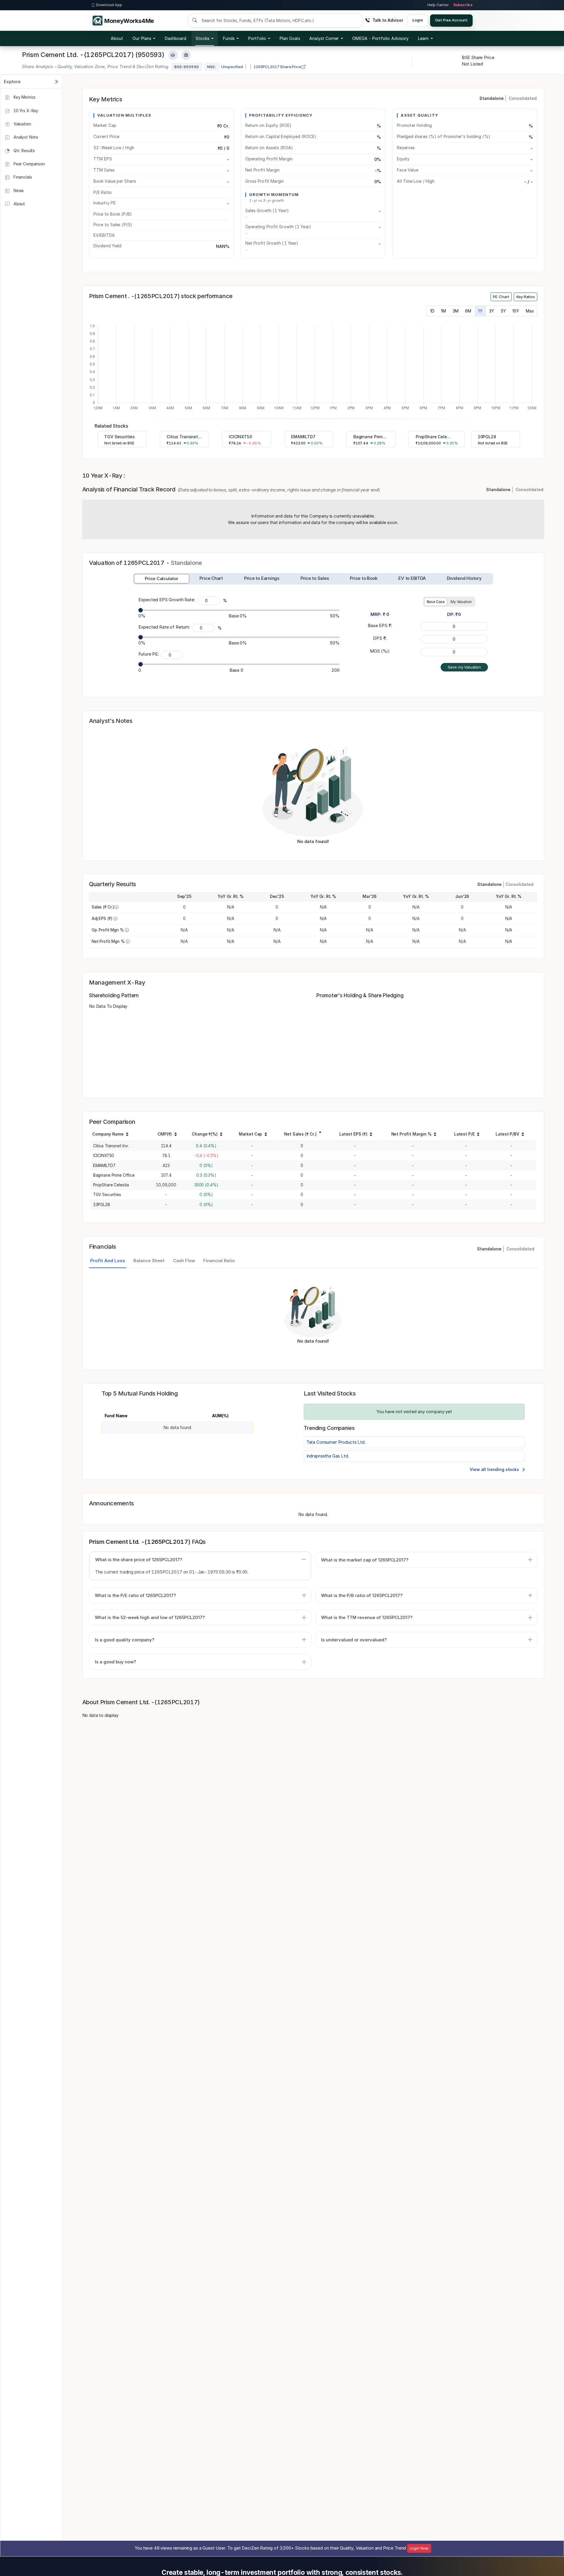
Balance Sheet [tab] (149, 1261)
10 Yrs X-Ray (25, 110)
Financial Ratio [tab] (219, 1261)
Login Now (419, 2548)
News (18, 190)
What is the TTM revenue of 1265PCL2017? (367, 1617)
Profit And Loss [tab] (108, 1261)
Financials (22, 177)
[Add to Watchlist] (173, 55)
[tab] (161, 579)
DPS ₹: (380, 638)
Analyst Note (25, 137)
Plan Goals (290, 38)
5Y (503, 311)
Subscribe (463, 5)
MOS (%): (380, 651)
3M (456, 311)
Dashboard (176, 38)
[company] (127, 1135)
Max (530, 311)
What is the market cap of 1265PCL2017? (365, 1560)
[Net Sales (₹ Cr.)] (320, 1132)
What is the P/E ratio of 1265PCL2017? (135, 1595)
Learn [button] (423, 38)
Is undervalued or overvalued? (354, 1640)
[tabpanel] (313, 1316)
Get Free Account (451, 20)
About (117, 38)
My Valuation (461, 602)
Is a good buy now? (115, 1662)
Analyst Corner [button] (324, 38)
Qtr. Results (24, 150)
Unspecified (232, 67)
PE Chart (501, 297)
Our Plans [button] (142, 38)
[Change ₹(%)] (221, 1135)
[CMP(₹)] (176, 1135)
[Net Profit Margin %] (435, 1135)
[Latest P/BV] (523, 1135)
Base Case (436, 602)
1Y (480, 311)
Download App (109, 5)
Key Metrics (24, 97)
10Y (516, 311)
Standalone (492, 98)
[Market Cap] (266, 1135)
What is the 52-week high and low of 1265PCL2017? (150, 1617)
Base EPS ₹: (380, 625)
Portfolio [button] (257, 38)
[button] (380, 38)
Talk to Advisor (388, 20)
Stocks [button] (202, 38)
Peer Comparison (29, 164)
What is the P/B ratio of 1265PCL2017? (362, 1595)
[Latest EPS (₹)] (371, 1135)
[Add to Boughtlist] (186, 55)
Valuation (22, 124)
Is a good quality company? (125, 1640)
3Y (492, 311)
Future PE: (149, 654)
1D (432, 311)
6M (468, 311)
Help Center (438, 5)
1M (443, 311)
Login (418, 20)
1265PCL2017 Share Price (278, 67)
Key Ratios (526, 297)
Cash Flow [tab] (184, 1261)
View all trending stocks (495, 1469)
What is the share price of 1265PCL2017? (139, 1560)
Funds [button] (229, 38)
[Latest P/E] (478, 1135)
